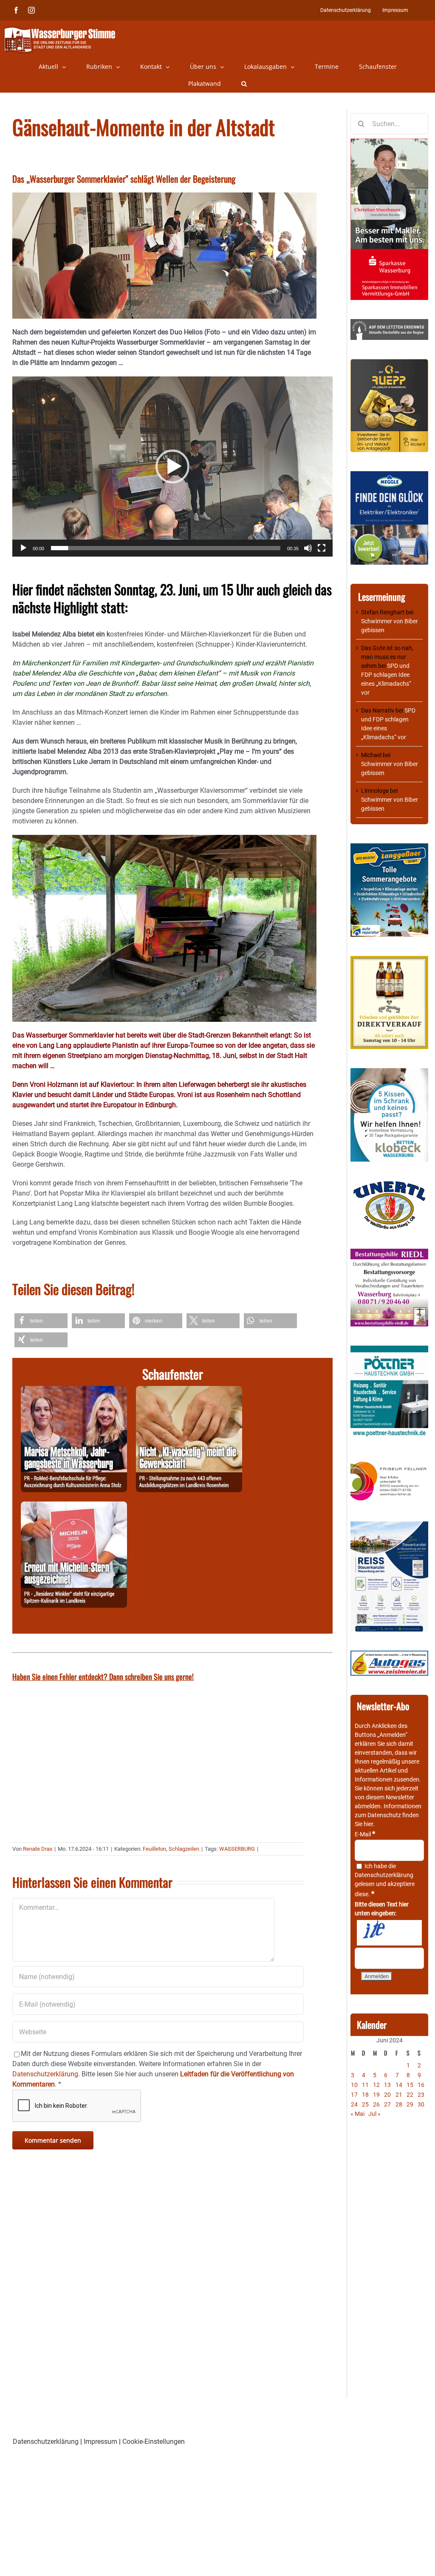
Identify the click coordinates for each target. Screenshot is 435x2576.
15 (410, 2085)
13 (387, 2085)
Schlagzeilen (184, 1849)
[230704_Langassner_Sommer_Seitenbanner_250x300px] (389, 848)
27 (387, 2104)
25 (365, 2104)
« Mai (357, 2114)
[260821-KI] (189, 1391)
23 (421, 2095)
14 (399, 2085)
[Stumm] (308, 548)
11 (365, 2085)
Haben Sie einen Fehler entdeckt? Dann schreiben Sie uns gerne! (103, 1677)
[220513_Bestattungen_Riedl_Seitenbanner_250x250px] (389, 1253)
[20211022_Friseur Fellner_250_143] (389, 1462)
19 (376, 2095)
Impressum (100, 2442)
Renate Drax (38, 1849)
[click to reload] (389, 1933)
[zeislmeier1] (389, 1655)
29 (410, 2104)
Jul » (374, 2114)
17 (354, 2095)
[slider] (166, 548)
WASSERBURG (237, 1849)
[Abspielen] (23, 548)
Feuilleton (154, 1849)
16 (421, 2085)
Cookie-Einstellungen (154, 2442)
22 (410, 2095)
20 (387, 2095)
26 (376, 2104)
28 (399, 2104)
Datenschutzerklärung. (46, 2074)
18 (365, 2095)
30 (421, 2104)
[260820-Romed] (74, 1391)
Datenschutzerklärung (384, 1875)
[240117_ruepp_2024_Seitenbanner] (389, 363)
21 (399, 2095)
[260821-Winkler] (74, 1506)
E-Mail (365, 1834)
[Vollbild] (322, 548)
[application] (172, 467)
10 (354, 2085)
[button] (244, 84)
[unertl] (389, 1185)
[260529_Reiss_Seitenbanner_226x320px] (389, 1526)
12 (376, 2085)
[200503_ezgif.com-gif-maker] (389, 1072)
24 (354, 2104)
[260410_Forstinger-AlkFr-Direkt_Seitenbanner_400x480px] (389, 960)
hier (368, 1824)
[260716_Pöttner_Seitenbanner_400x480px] (389, 1350)
